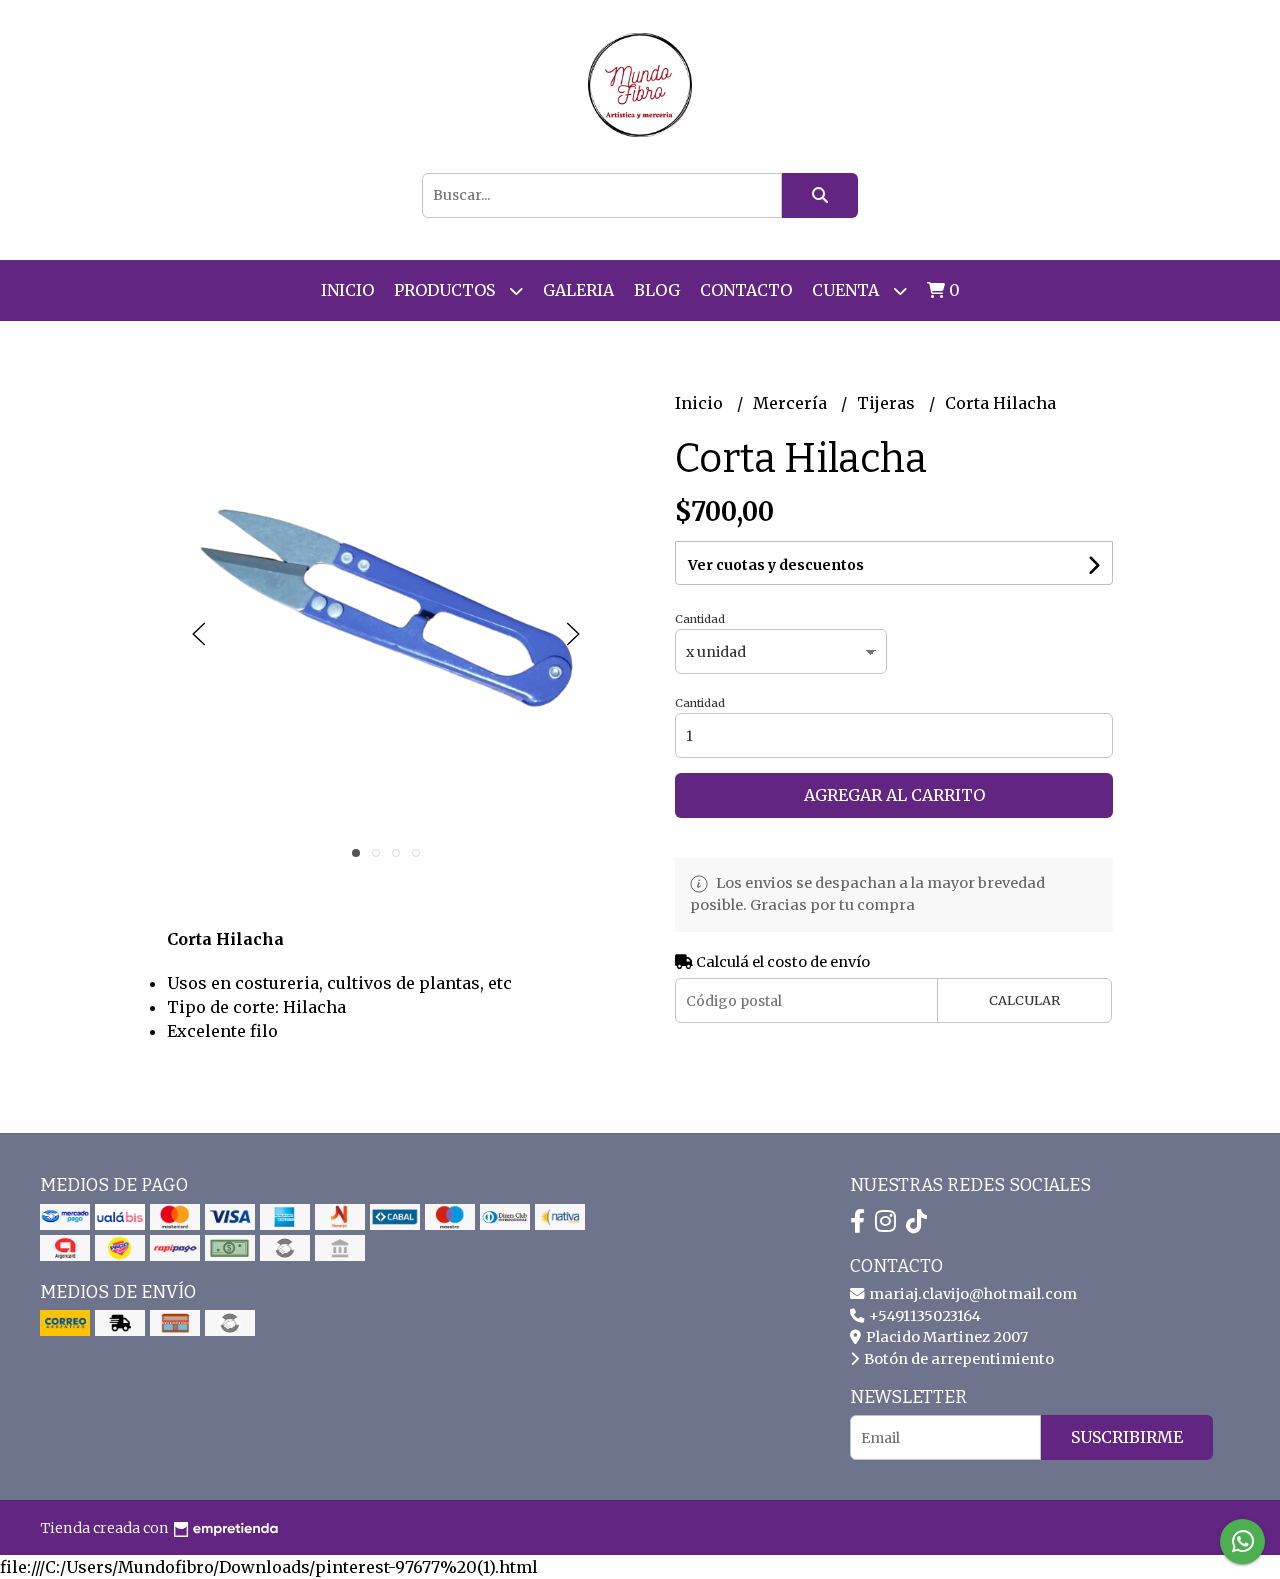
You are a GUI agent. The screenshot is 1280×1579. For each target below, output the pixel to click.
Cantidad (700, 619)
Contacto (746, 290)
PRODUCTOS (446, 290)
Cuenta (847, 290)
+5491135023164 (923, 1316)
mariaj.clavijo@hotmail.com (971, 1294)
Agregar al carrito (894, 795)
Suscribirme (1127, 1437)
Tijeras (888, 403)
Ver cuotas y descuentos (776, 565)
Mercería (792, 403)
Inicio (347, 290)
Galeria (578, 290)
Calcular (1024, 1000)
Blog (657, 290)
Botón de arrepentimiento (957, 1359)
